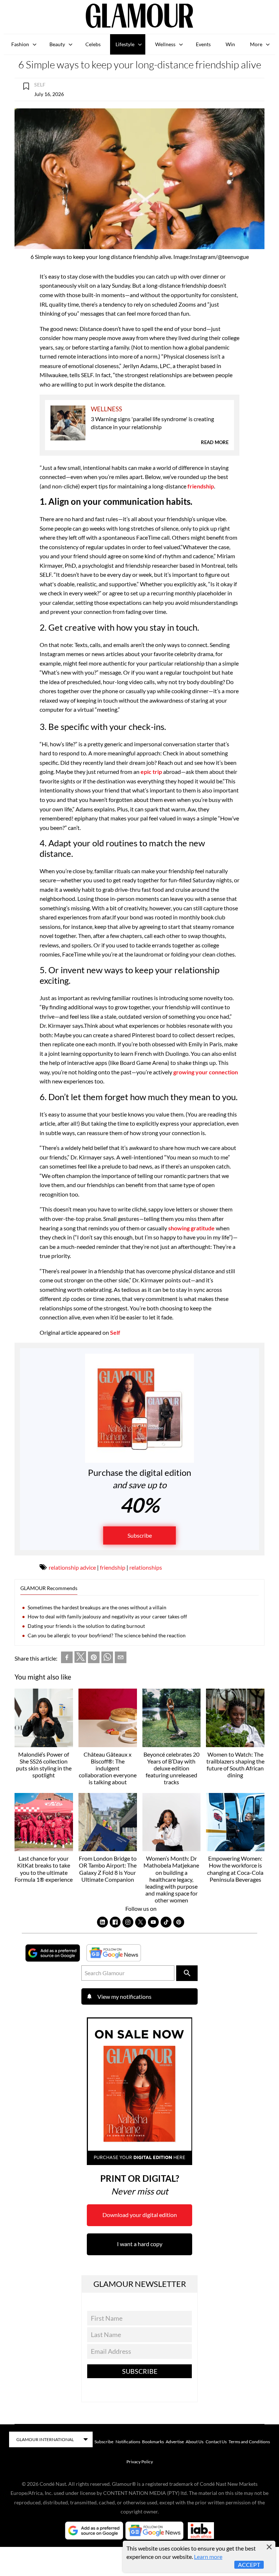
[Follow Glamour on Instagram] (128, 1922)
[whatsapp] (107, 1659)
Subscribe (140, 1535)
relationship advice (72, 1567)
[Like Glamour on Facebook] (115, 1922)
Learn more (208, 2557)
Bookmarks (153, 2442)
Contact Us (216, 2442)
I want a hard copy (140, 2244)
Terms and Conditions (249, 2442)
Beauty (57, 44)
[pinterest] (94, 1659)
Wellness (165, 44)
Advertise (175, 2442)
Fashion (20, 44)
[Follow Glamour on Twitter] (141, 1922)
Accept (249, 2565)
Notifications (128, 2442)
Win (230, 44)
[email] (121, 1659)
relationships (146, 1567)
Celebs (93, 44)
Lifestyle (125, 44)
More (256, 44)
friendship (200, 486)
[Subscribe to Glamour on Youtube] (153, 1922)
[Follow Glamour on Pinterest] (179, 1922)
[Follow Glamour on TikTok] (166, 1922)
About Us (195, 2442)
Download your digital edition (140, 2215)
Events (203, 44)
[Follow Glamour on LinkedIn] (102, 1922)
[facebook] (67, 1659)
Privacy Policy (140, 2462)
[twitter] (80, 1658)
